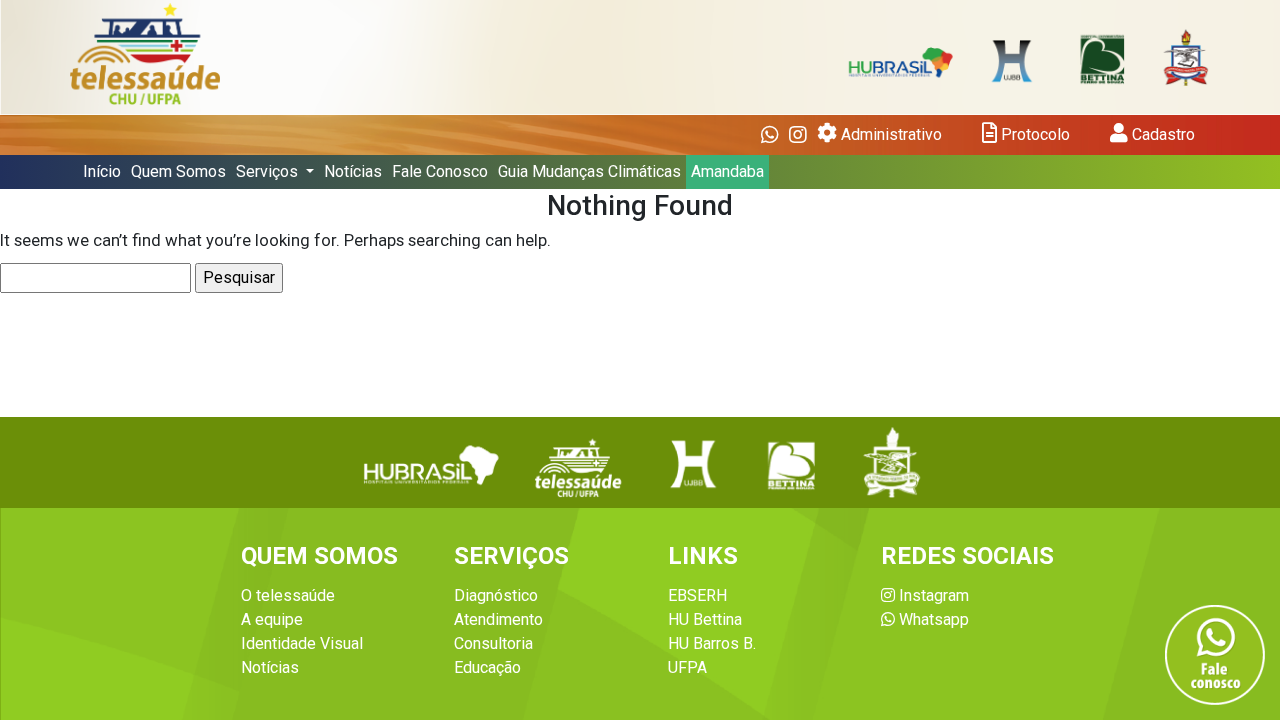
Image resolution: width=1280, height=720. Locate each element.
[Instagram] (798, 135)
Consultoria (493, 643)
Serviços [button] (269, 171)
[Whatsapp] (770, 135)
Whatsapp (932, 619)
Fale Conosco (440, 171)
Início (102, 171)
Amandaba (727, 171)
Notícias (353, 171)
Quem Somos (178, 171)
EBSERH (697, 595)
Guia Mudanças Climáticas (589, 171)
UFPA (687, 667)
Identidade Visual (302, 643)
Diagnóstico (496, 595)
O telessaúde (288, 595)
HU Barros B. (712, 643)
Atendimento (498, 619)
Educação (487, 667)
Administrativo (889, 134)
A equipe (272, 619)
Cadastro (1161, 134)
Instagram (932, 595)
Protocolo (1033, 134)
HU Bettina (705, 619)
